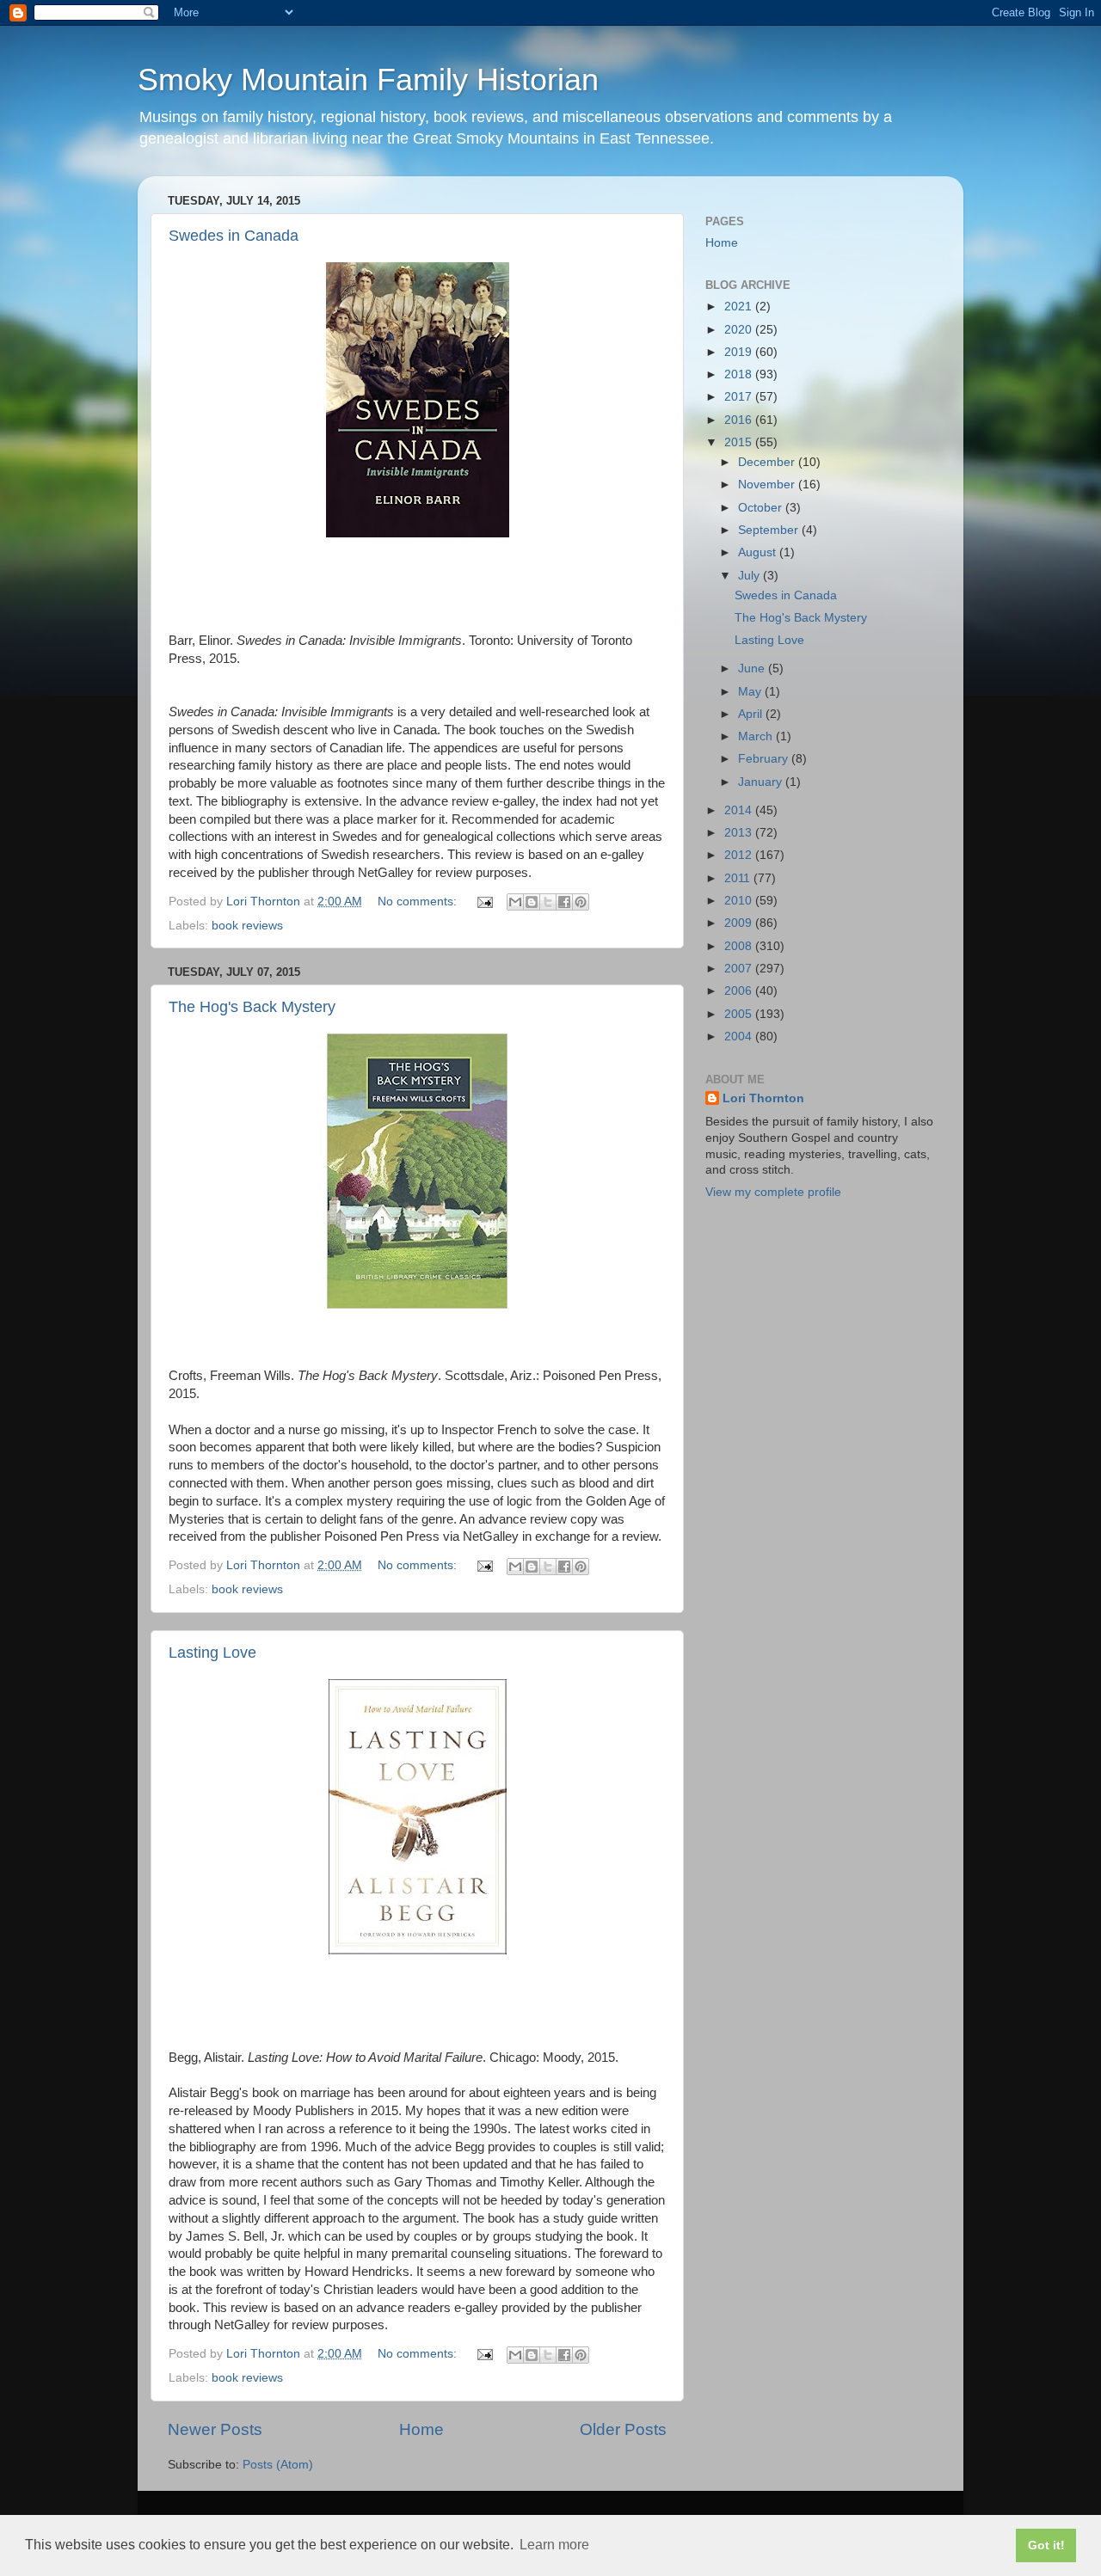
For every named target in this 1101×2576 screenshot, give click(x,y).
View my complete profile (773, 1192)
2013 (740, 833)
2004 (740, 1037)
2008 (740, 946)
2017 (740, 397)
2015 (740, 442)
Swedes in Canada (234, 236)
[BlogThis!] (532, 902)
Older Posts (623, 2429)
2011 (739, 878)
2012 (740, 855)
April (752, 714)
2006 (740, 991)
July (750, 576)
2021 (740, 307)
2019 (740, 352)
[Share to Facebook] (564, 902)
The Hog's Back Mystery (252, 1007)
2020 (740, 330)
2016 (740, 420)
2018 (740, 374)
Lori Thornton (763, 1098)
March (757, 736)
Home (421, 2429)
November (768, 485)
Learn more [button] (554, 2545)
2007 (740, 969)
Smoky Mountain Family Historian (368, 80)
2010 (740, 901)
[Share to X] (548, 902)
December (768, 462)
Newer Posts (215, 2429)
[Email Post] (484, 902)
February (765, 759)
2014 (740, 810)
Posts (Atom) (278, 2465)
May (751, 692)
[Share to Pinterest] (581, 902)
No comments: (419, 902)
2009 (740, 923)
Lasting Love (212, 1653)
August (759, 552)
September (770, 530)
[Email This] (515, 902)
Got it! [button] (1046, 2545)
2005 (740, 1014)
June (753, 669)
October (762, 508)
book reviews (247, 926)
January (762, 782)
